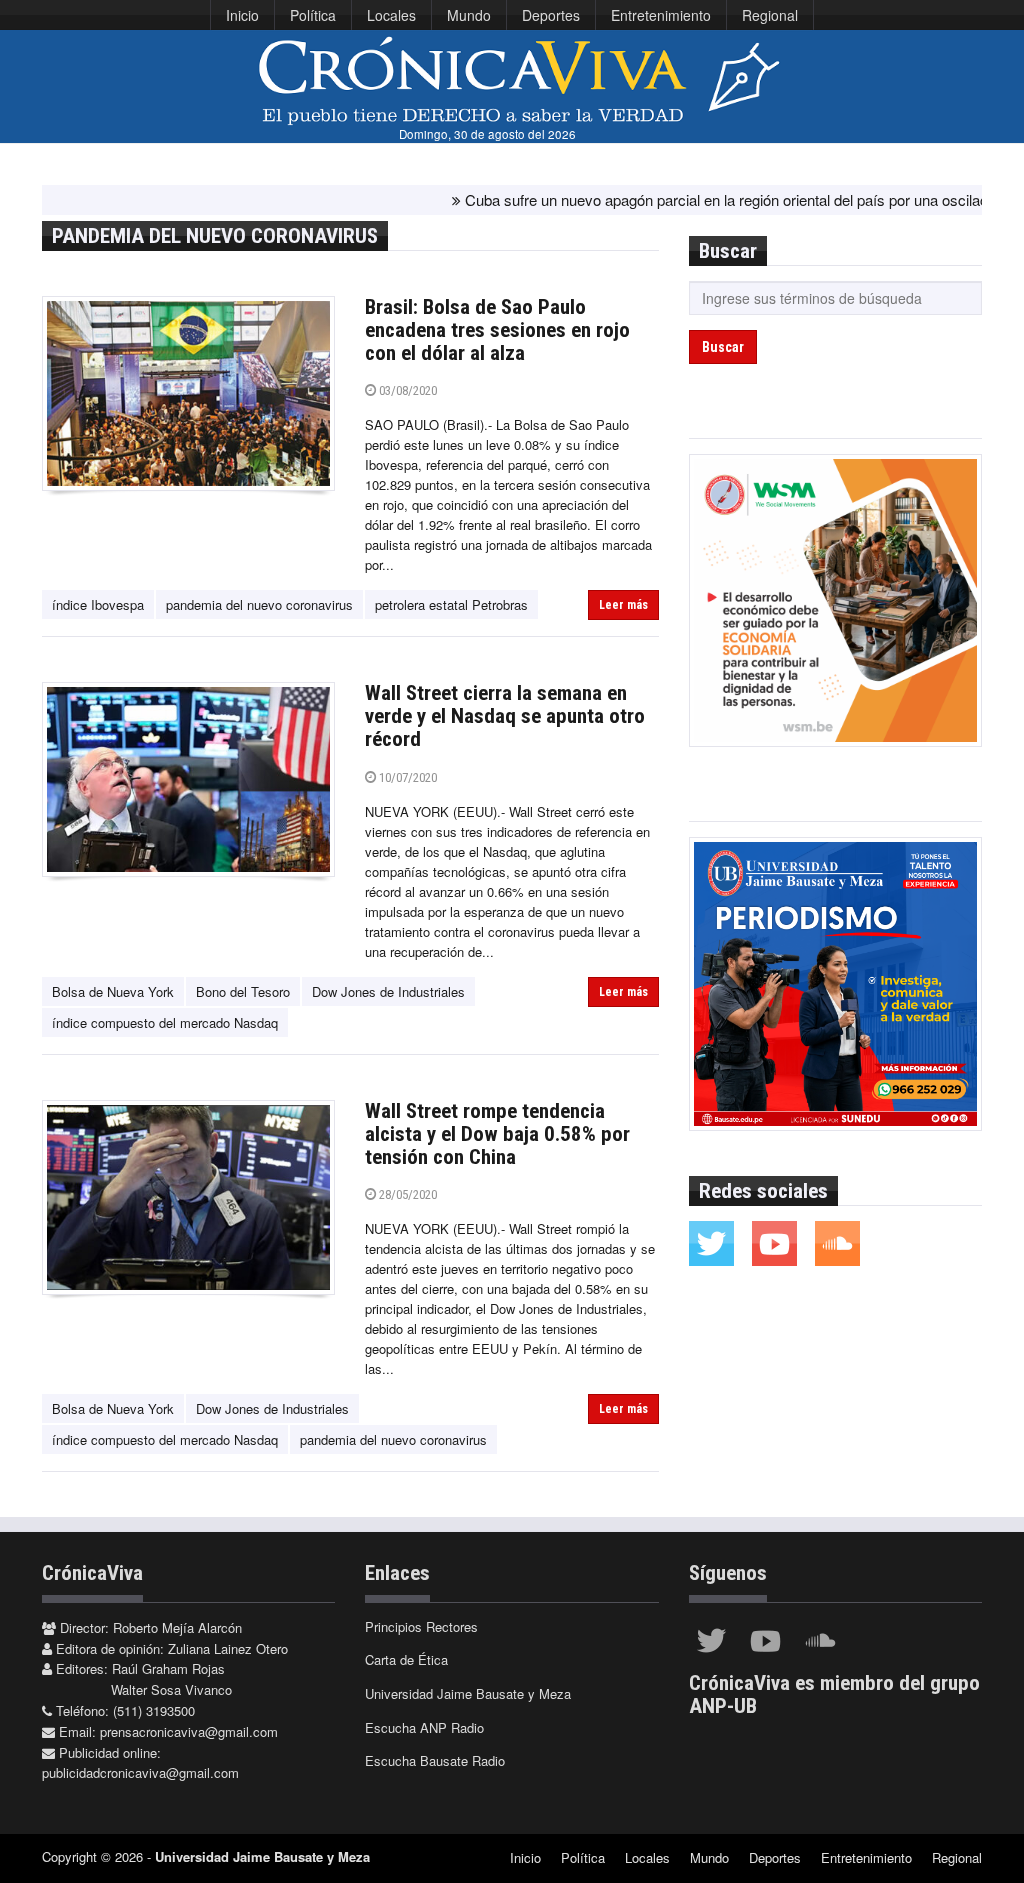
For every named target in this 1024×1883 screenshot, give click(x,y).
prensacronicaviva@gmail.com (189, 1731)
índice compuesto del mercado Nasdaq (165, 1022)
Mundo (469, 15)
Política (313, 15)
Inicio (242, 15)
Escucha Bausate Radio (435, 1760)
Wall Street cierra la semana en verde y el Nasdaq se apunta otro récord (505, 716)
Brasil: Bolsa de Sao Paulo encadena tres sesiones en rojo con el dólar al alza (497, 330)
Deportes (551, 15)
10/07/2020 (406, 777)
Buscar (723, 347)
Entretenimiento (661, 15)
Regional (770, 15)
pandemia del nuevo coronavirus (259, 604)
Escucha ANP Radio (424, 1727)
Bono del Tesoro (243, 991)
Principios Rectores (421, 1626)
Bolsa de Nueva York (113, 991)
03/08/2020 (406, 390)
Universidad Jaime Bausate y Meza (468, 1693)
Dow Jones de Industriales (388, 991)
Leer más (623, 605)
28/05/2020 (406, 1194)
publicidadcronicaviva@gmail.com (140, 1772)
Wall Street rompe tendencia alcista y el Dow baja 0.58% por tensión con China (497, 1134)
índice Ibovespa (98, 604)
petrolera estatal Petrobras (451, 604)
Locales (391, 15)
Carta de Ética (406, 1659)
